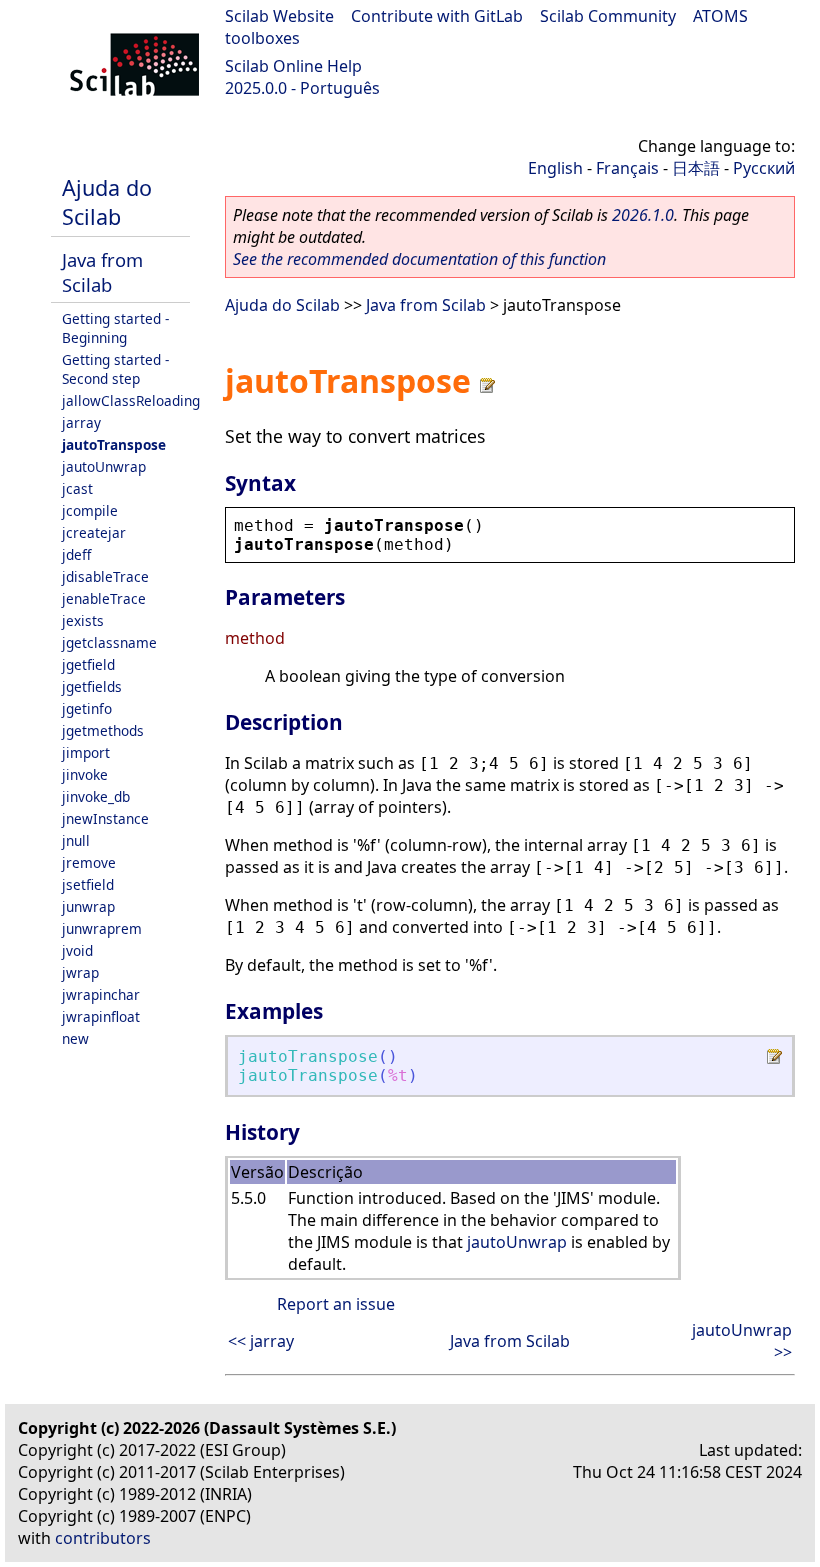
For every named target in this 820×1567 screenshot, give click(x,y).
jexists (83, 620)
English (555, 168)
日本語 (696, 168)
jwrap (80, 972)
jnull (76, 840)
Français (627, 168)
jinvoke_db (96, 796)
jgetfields (92, 686)
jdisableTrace (105, 576)
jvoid (77, 950)
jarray (81, 422)
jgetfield (88, 664)
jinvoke (85, 774)
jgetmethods (103, 730)
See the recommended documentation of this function (419, 259)
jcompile (90, 510)
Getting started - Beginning (115, 328)
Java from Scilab (102, 272)
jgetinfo (87, 708)
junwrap (88, 906)
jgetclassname (109, 642)
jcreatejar (94, 532)
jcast (77, 488)
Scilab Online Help (293, 66)
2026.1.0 (643, 215)
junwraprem (102, 928)
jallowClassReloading (131, 400)
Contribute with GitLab (437, 16)
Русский (764, 168)
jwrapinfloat (101, 1016)
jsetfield (88, 884)
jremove (89, 862)
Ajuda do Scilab (107, 202)
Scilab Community (608, 16)
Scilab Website (279, 16)
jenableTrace (104, 598)
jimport (86, 752)
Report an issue (336, 1304)
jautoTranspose (114, 444)
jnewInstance (105, 818)
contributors (103, 1538)
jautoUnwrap (104, 466)
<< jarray (261, 1341)
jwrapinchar (101, 994)
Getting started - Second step (115, 369)
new (75, 1038)
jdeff (76, 554)
